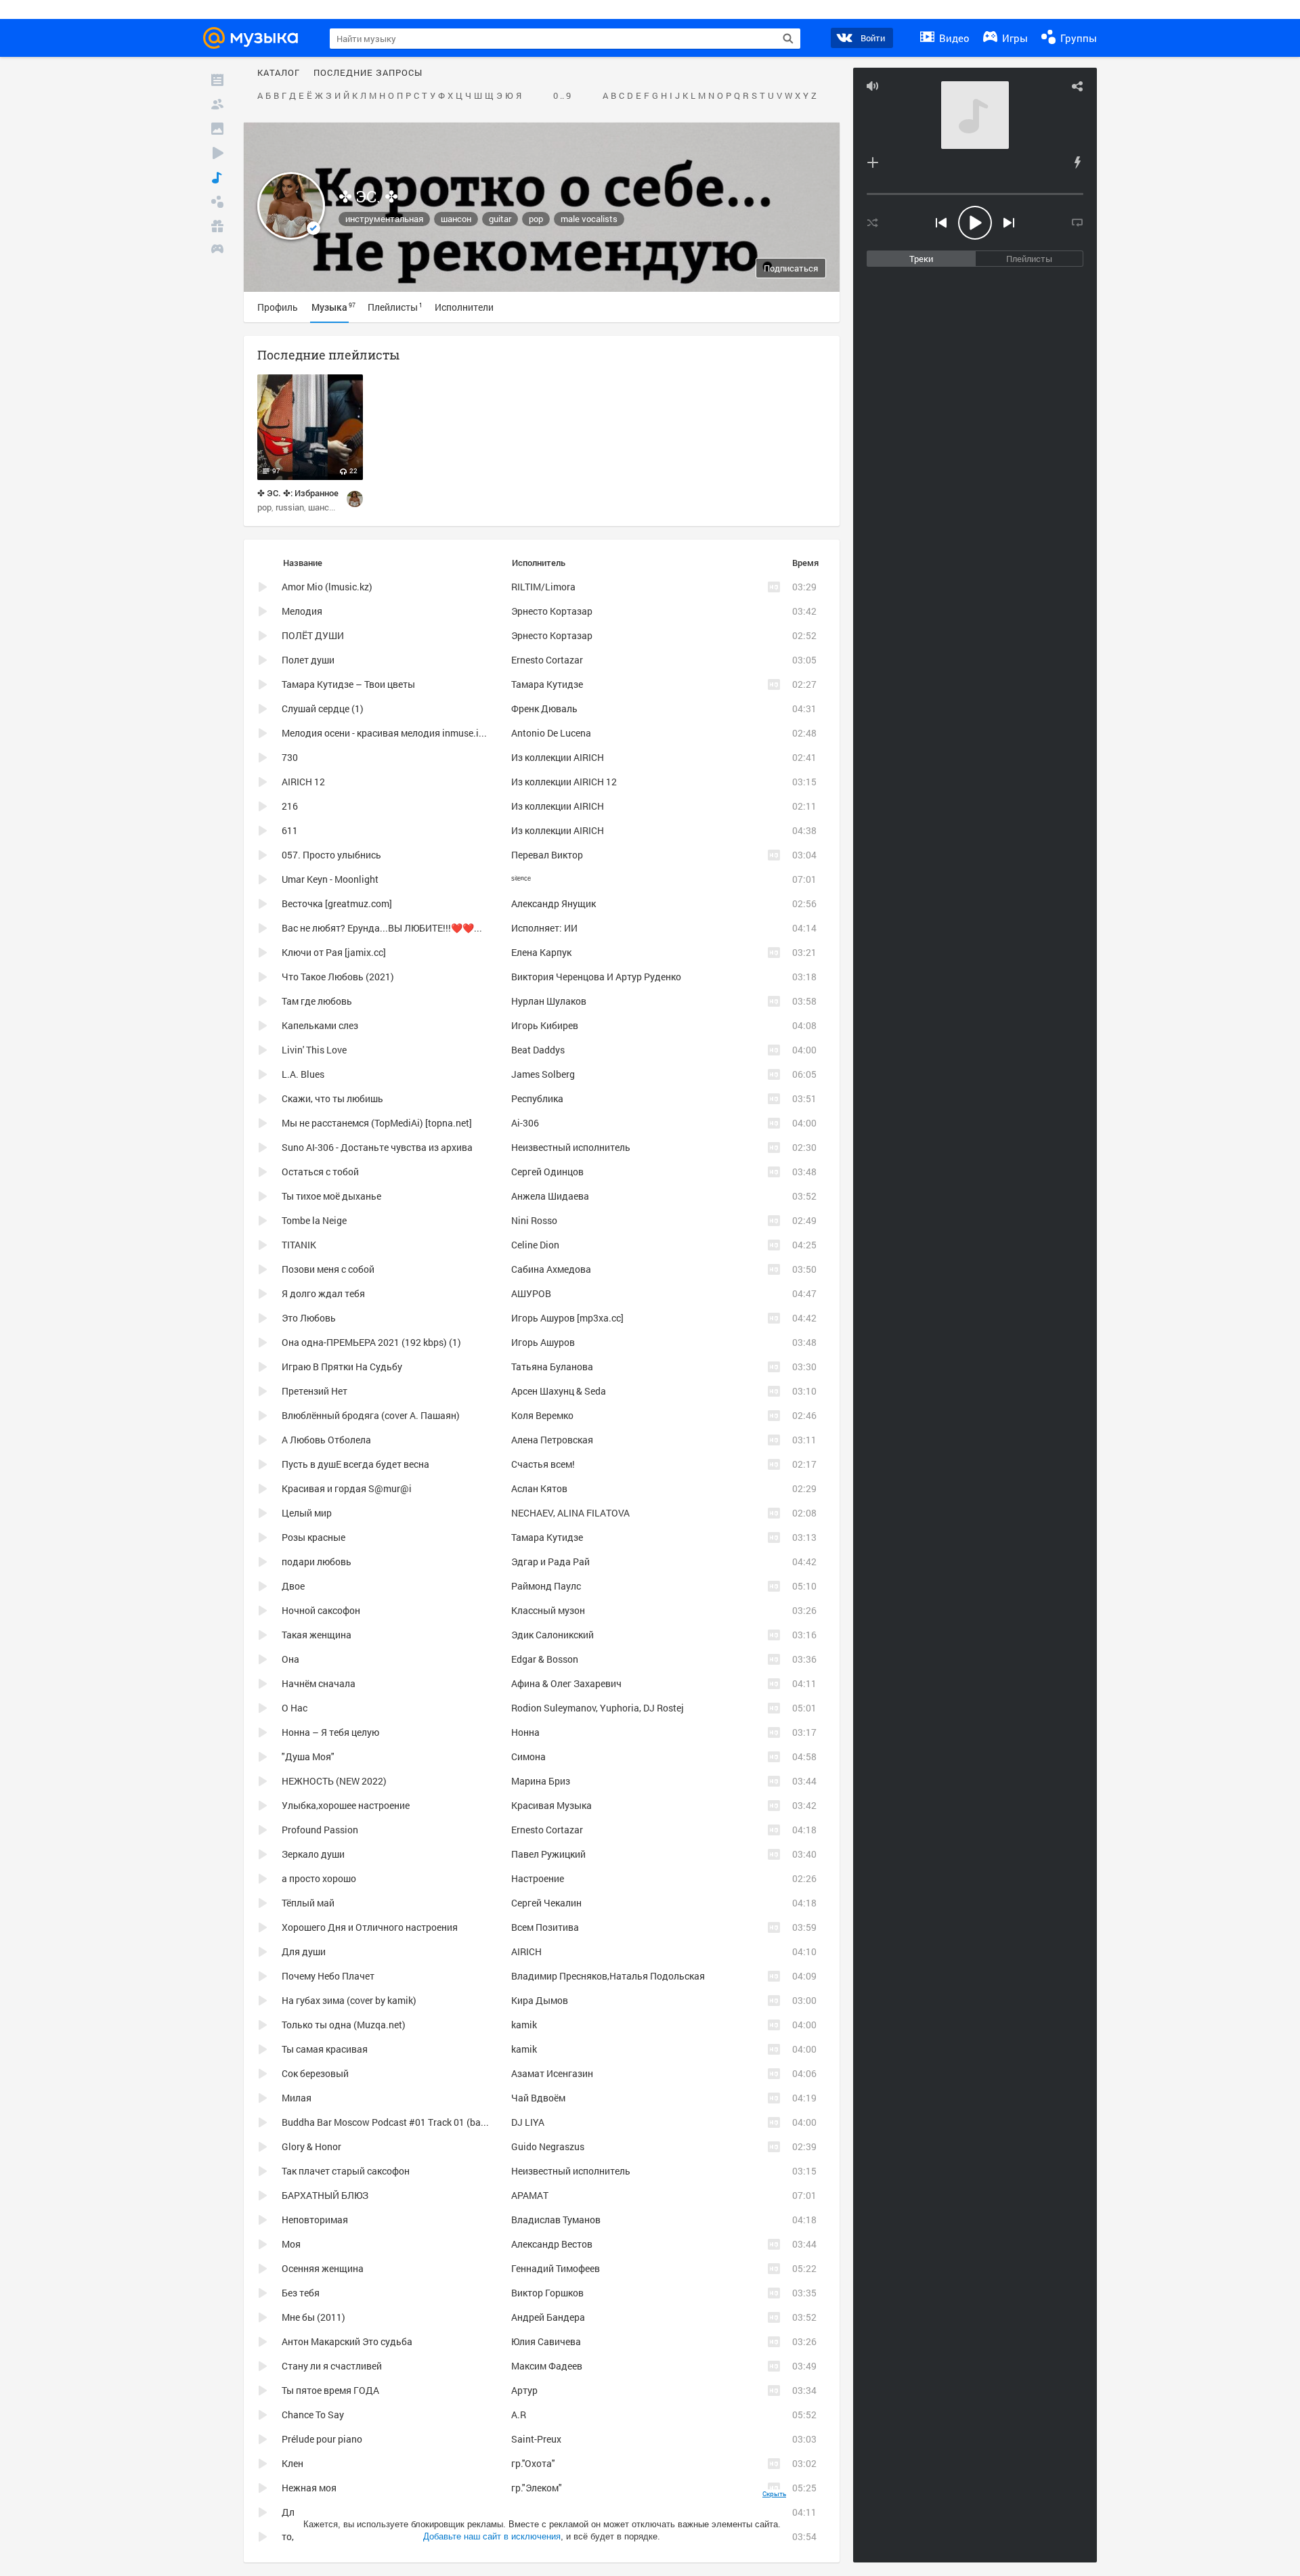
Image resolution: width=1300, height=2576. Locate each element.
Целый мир (307, 1513)
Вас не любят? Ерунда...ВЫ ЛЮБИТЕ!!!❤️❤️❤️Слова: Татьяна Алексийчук (445, 928)
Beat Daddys (538, 1050)
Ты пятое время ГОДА (330, 2390)
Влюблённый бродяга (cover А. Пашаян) (371, 1415)
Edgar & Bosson (545, 1659)
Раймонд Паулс (546, 1586)
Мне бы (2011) (313, 2317)
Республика (537, 1098)
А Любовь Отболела (326, 1440)
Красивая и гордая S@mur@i (347, 1488)
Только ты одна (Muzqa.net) (344, 2025)
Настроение (538, 1878)
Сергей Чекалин (546, 1903)
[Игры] (217, 250)
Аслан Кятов (539, 1488)
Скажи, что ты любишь (332, 1098)
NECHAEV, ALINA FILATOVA (570, 1513)
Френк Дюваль (544, 708)
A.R (519, 2415)
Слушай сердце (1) (323, 708)
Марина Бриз (541, 1781)
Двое (293, 1586)
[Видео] (217, 153)
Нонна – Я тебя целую (330, 1732)
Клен (292, 2463)
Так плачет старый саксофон (346, 2171)
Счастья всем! (543, 1464)
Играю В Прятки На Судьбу (342, 1367)
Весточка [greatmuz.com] (337, 903)
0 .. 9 (562, 96)
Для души (304, 1951)
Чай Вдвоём (538, 2098)
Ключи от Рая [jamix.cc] (334, 952)
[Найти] (788, 39)
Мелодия (302, 611)
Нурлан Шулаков (549, 1001)
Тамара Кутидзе (547, 684)
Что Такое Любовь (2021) (338, 977)
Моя (291, 2244)
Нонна (525, 1732)
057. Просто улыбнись (331, 855)
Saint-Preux (536, 2439)
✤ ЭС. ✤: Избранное (298, 493)
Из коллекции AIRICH (558, 757)
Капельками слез (320, 1025)
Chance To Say (313, 2415)
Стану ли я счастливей (332, 2366)
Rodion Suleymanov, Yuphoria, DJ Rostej (598, 1708)
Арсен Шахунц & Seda (559, 1391)
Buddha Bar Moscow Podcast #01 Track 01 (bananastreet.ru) (412, 2122)
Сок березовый (315, 2073)
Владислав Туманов (556, 2220)
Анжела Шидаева (550, 1196)
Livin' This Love (314, 1050)
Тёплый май (308, 1903)
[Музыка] (217, 177)
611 (290, 830)
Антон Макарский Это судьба (347, 2341)
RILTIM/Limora (543, 587)
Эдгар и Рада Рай (550, 1562)
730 (290, 757)
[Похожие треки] (1077, 162)
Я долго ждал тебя (323, 1293)
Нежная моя (309, 2488)
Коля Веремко (542, 1415)
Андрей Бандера (548, 2317)
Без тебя (301, 2293)
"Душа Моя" (308, 1756)
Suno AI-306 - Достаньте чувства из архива (377, 1147)
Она (290, 1659)
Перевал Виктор (547, 855)
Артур (524, 2390)
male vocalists (589, 219)
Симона (528, 1756)
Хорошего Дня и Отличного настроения (370, 1927)
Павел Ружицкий (548, 1854)
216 (290, 806)
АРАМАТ (530, 2195)
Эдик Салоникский (552, 1635)
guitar (500, 219)
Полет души (308, 660)
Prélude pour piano (322, 2439)
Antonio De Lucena (551, 733)
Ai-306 (525, 1123)
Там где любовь (317, 1001)
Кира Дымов (540, 2000)
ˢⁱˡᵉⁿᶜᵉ (521, 879)
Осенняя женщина (323, 2268)
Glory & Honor (311, 2146)
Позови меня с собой (328, 1269)
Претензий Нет (315, 1391)
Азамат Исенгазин (552, 2073)
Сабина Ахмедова (551, 1269)
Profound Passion (320, 1830)
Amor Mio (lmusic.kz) (327, 587)
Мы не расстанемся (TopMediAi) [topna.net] (377, 1123)
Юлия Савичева (546, 2341)
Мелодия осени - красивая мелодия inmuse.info (387, 733)
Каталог (279, 73)
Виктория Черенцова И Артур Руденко (596, 977)
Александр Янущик (554, 903)
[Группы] (217, 202)
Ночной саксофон (321, 1610)
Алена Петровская (552, 1440)
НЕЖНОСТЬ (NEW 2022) (334, 1781)
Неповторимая (315, 2220)
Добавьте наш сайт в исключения (492, 2536)
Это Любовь (309, 1318)
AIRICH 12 (303, 782)
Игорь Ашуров (543, 1342)
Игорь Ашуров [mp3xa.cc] (567, 1318)
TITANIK (299, 1245)
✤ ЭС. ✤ (368, 196)
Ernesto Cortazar (547, 660)
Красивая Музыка (551, 1805)
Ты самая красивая (325, 2049)
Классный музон (548, 1610)
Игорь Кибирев (545, 1025)
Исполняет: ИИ (544, 928)
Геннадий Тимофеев (556, 2268)
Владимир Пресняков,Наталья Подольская (608, 1976)
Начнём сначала (319, 1683)
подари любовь (317, 1562)
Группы (1077, 38)
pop (536, 219)
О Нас (295, 1708)
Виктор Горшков (547, 2293)
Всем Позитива (545, 1927)
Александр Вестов (552, 2244)
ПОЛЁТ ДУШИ (313, 635)
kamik (524, 2025)
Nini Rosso (534, 1220)
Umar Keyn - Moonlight (330, 879)
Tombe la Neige (314, 1220)
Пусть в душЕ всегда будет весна (355, 1464)
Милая (297, 2098)
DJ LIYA (528, 2122)
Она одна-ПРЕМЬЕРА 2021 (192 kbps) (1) (371, 1342)
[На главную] (255, 38)
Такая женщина (317, 1635)
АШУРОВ (531, 1293)
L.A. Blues (303, 1074)
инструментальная (384, 219)
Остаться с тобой (320, 1172)
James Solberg (543, 1074)
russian (290, 507)
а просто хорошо (319, 1878)
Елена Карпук (541, 952)
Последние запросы (368, 73)
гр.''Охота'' (533, 2463)
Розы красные (313, 1537)
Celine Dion (535, 1245)
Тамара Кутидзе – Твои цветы (348, 684)
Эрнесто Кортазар (552, 611)
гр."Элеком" (537, 2488)
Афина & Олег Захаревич (566, 1683)
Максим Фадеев (547, 2366)
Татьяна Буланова (552, 1367)
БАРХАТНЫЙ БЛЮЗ (325, 2195)
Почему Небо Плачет (328, 1976)
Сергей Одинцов (547, 1172)
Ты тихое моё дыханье (331, 1196)
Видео (953, 38)
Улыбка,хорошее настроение (346, 1805)
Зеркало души (313, 1854)
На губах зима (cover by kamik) (349, 2000)
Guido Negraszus (548, 2146)
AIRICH (526, 1951)
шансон (456, 219)
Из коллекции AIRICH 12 (564, 782)
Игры (1014, 38)
